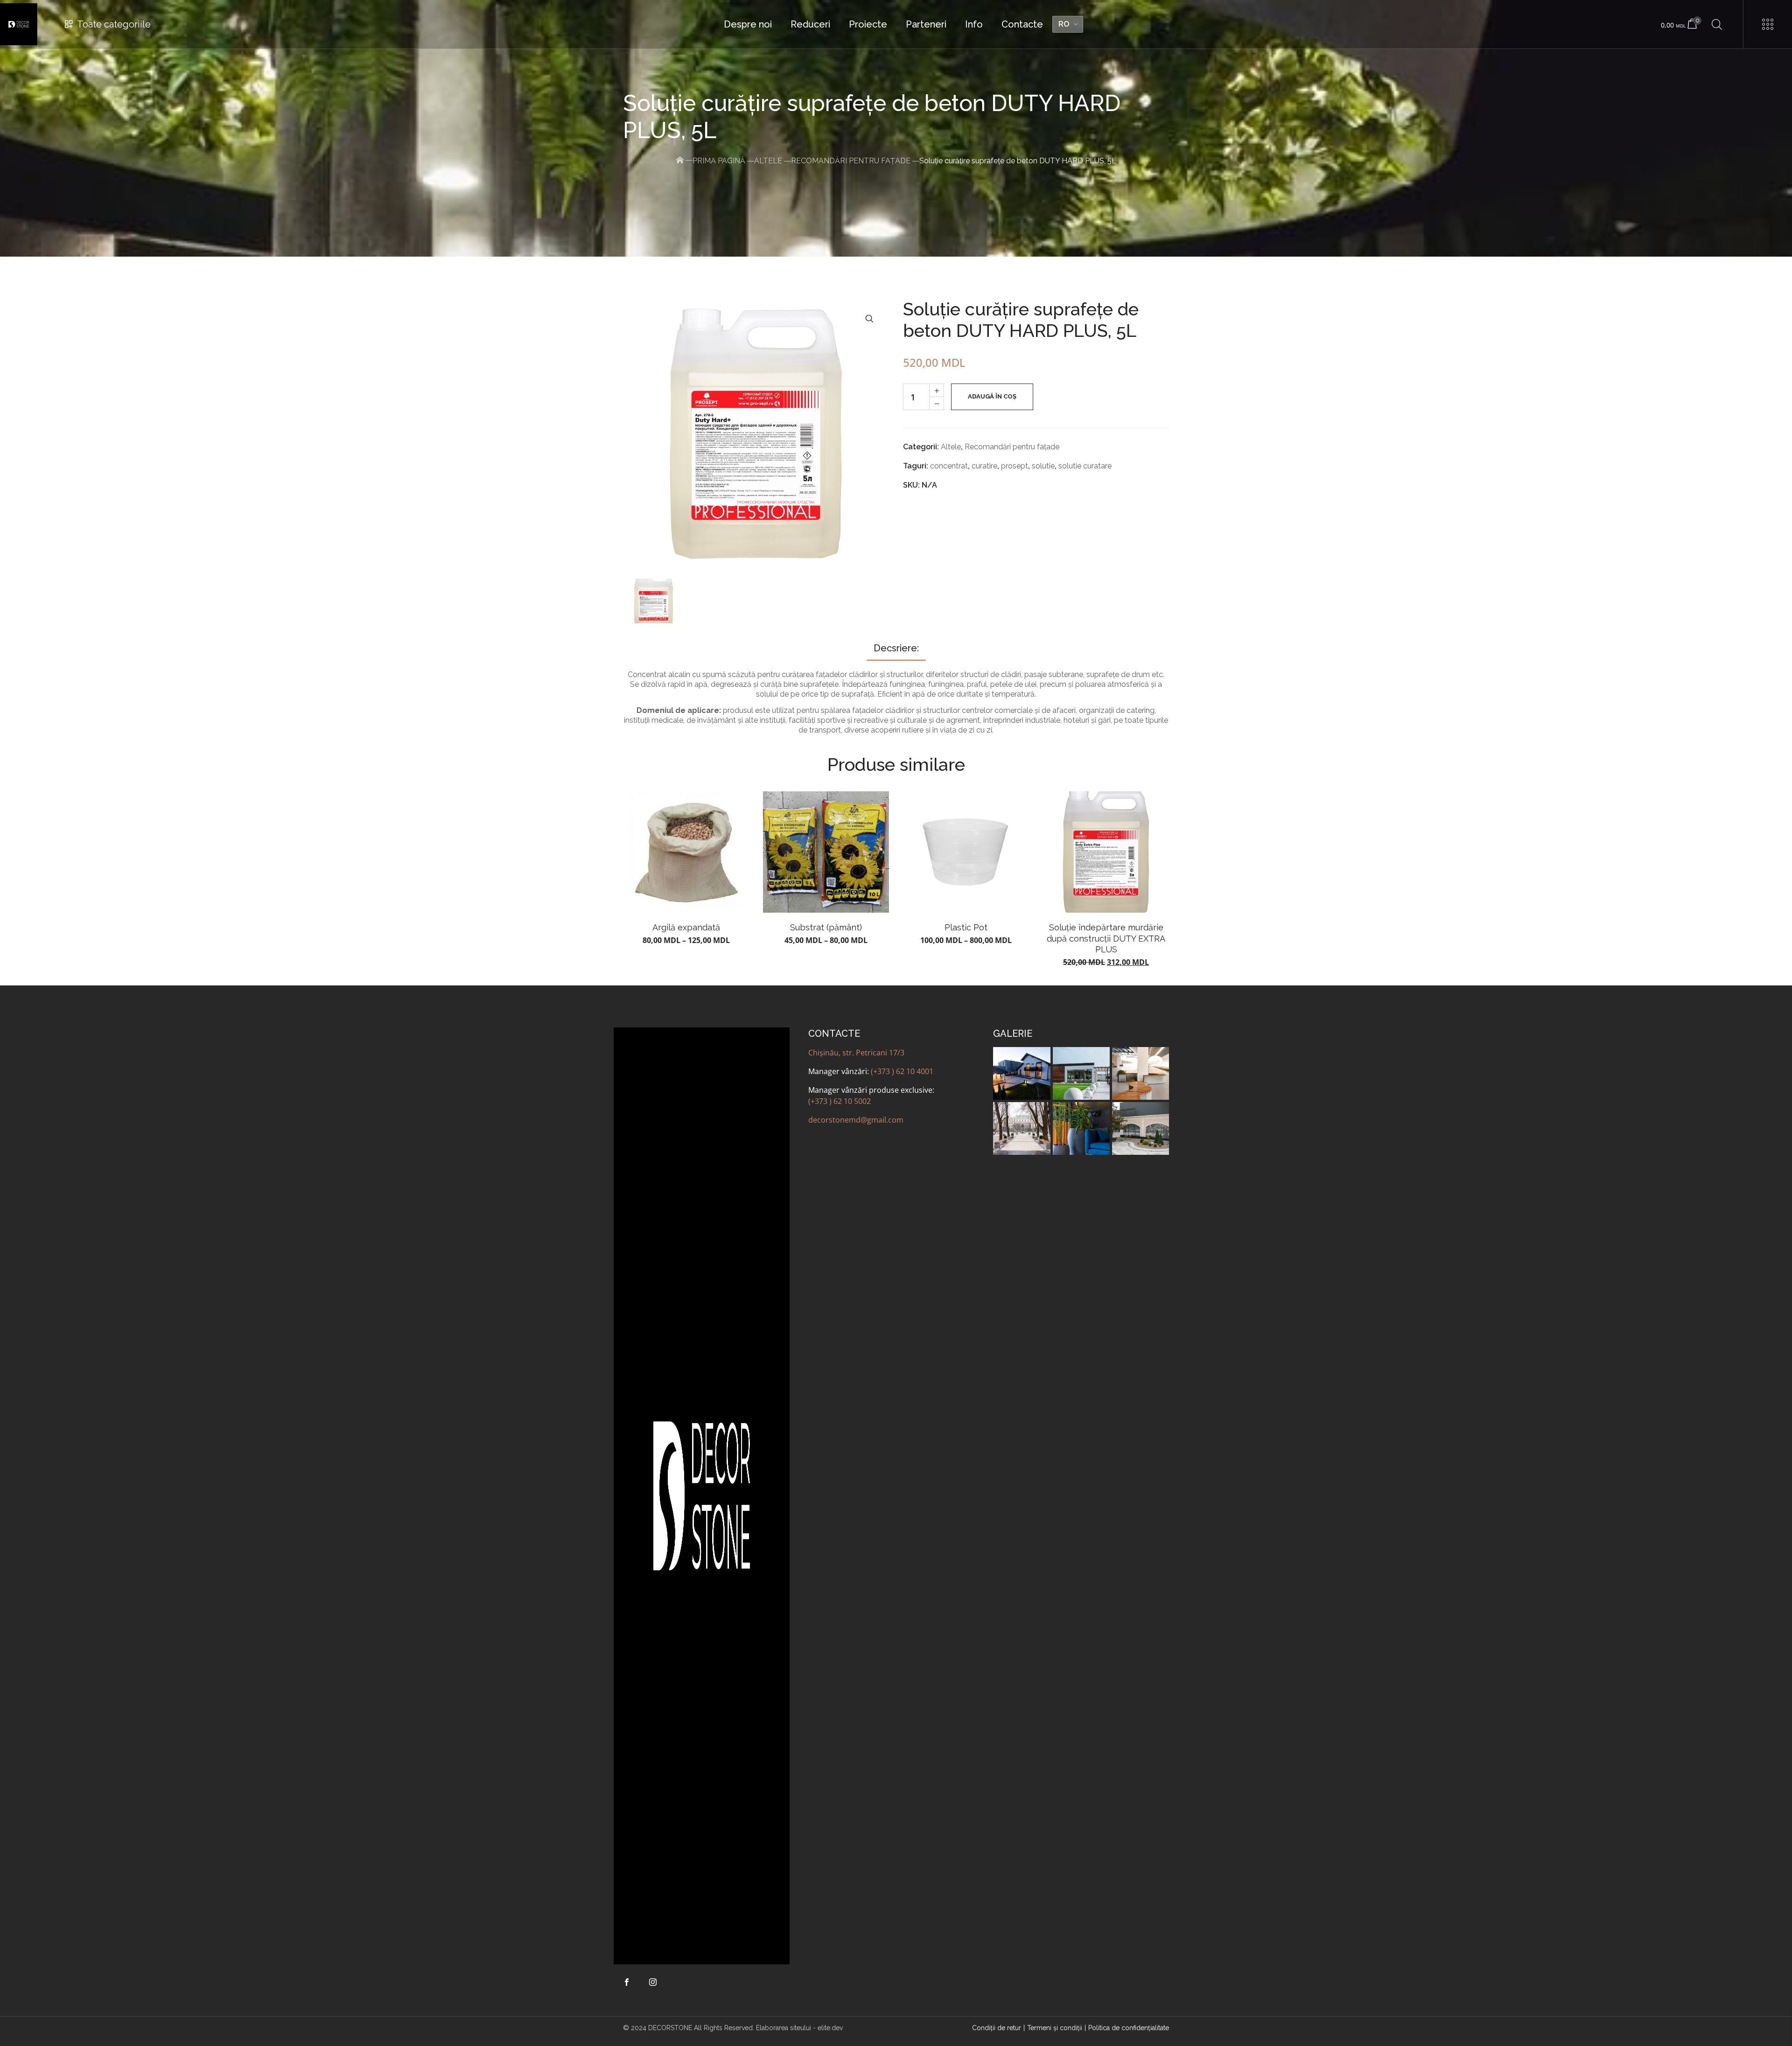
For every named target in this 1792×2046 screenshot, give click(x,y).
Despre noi (748, 24)
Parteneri (926, 24)
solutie (1043, 466)
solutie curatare (1085, 466)
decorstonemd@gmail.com (856, 1120)
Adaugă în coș (992, 396)
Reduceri (810, 24)
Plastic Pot (966, 927)
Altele (768, 161)
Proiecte (868, 24)
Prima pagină (719, 161)
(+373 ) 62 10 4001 (902, 1071)
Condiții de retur (997, 2028)
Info (974, 24)
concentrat (949, 466)
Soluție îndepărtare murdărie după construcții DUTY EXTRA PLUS (1106, 938)
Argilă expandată (686, 927)
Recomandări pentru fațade (851, 161)
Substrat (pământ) (826, 927)
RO (1064, 24)
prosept (1015, 466)
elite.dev (830, 2028)
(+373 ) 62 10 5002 (840, 1101)
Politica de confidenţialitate (1129, 2028)
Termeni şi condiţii (1055, 2028)
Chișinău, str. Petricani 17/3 (856, 1053)
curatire (984, 466)
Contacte (1022, 24)
